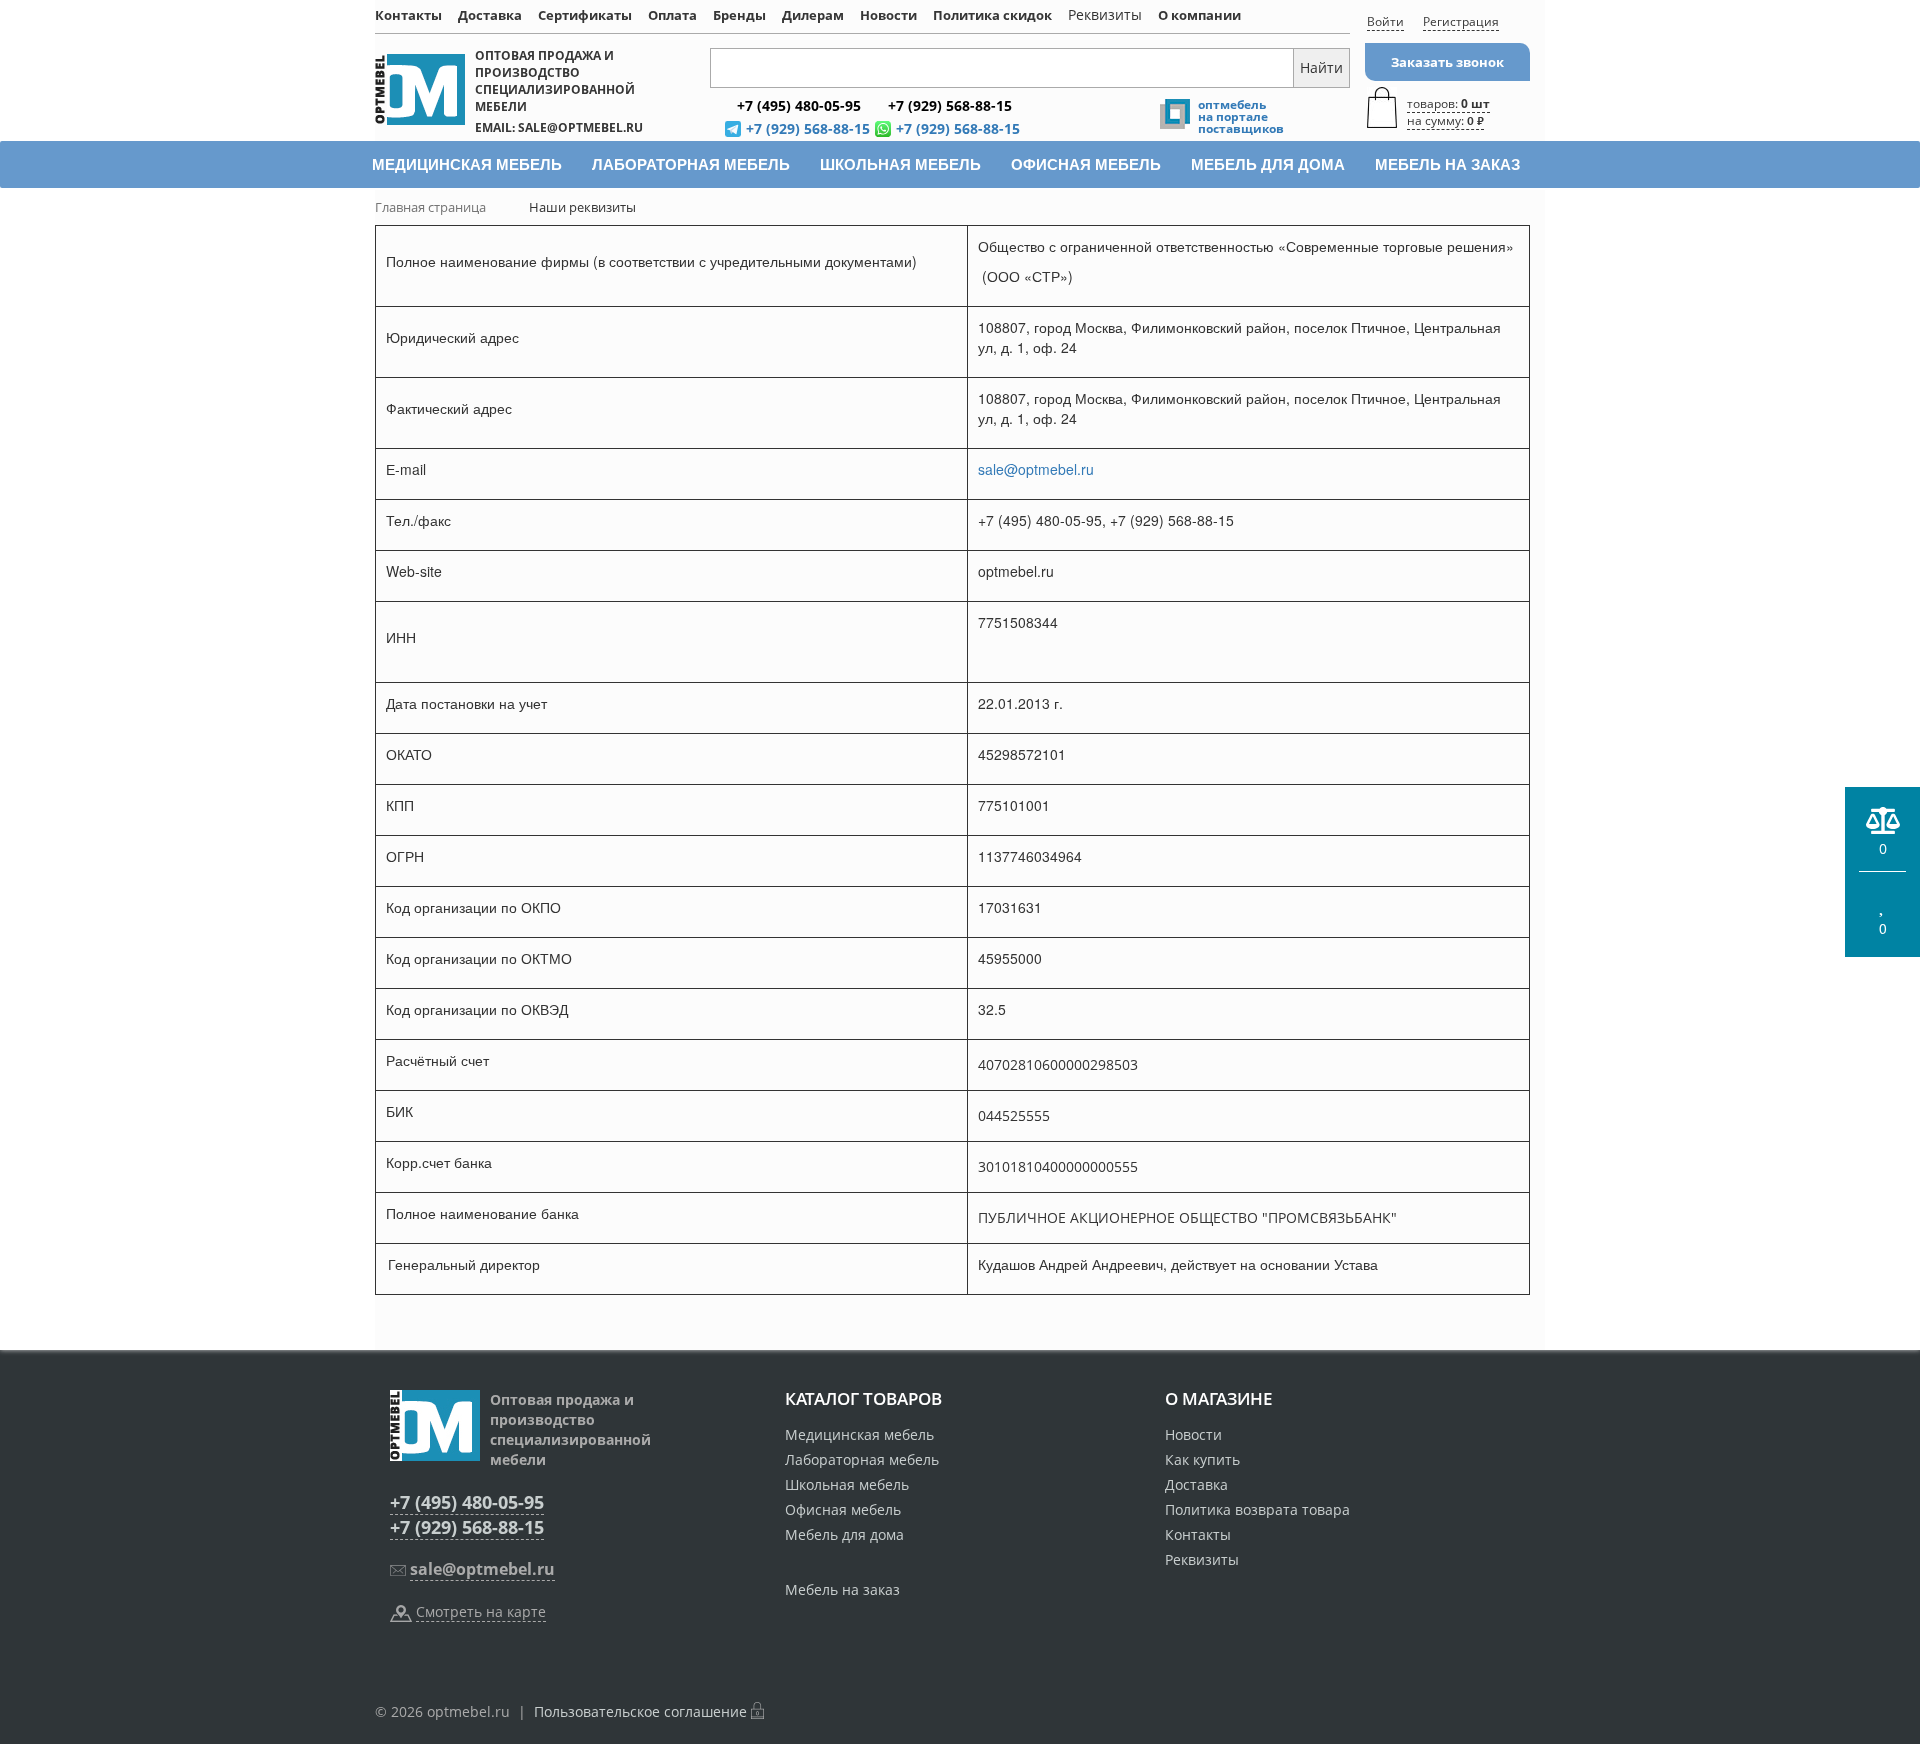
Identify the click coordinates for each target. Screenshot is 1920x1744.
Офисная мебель (843, 1509)
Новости (888, 15)
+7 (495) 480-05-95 (467, 1502)
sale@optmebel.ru (1036, 469)
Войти (1385, 21)
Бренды (739, 15)
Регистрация (1461, 21)
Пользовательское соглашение (640, 1711)
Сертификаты (585, 15)
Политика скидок (992, 15)
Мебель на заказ (842, 1589)
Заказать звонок (1447, 62)
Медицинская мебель (859, 1434)
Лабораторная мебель (862, 1459)
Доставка (490, 15)
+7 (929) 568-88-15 (467, 1527)
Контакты (408, 15)
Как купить (1202, 1459)
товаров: (1448, 112)
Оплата (672, 15)
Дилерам (813, 15)
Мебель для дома (844, 1534)
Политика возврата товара (1257, 1509)
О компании (1199, 15)
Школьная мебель (847, 1484)
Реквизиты (1202, 1559)
